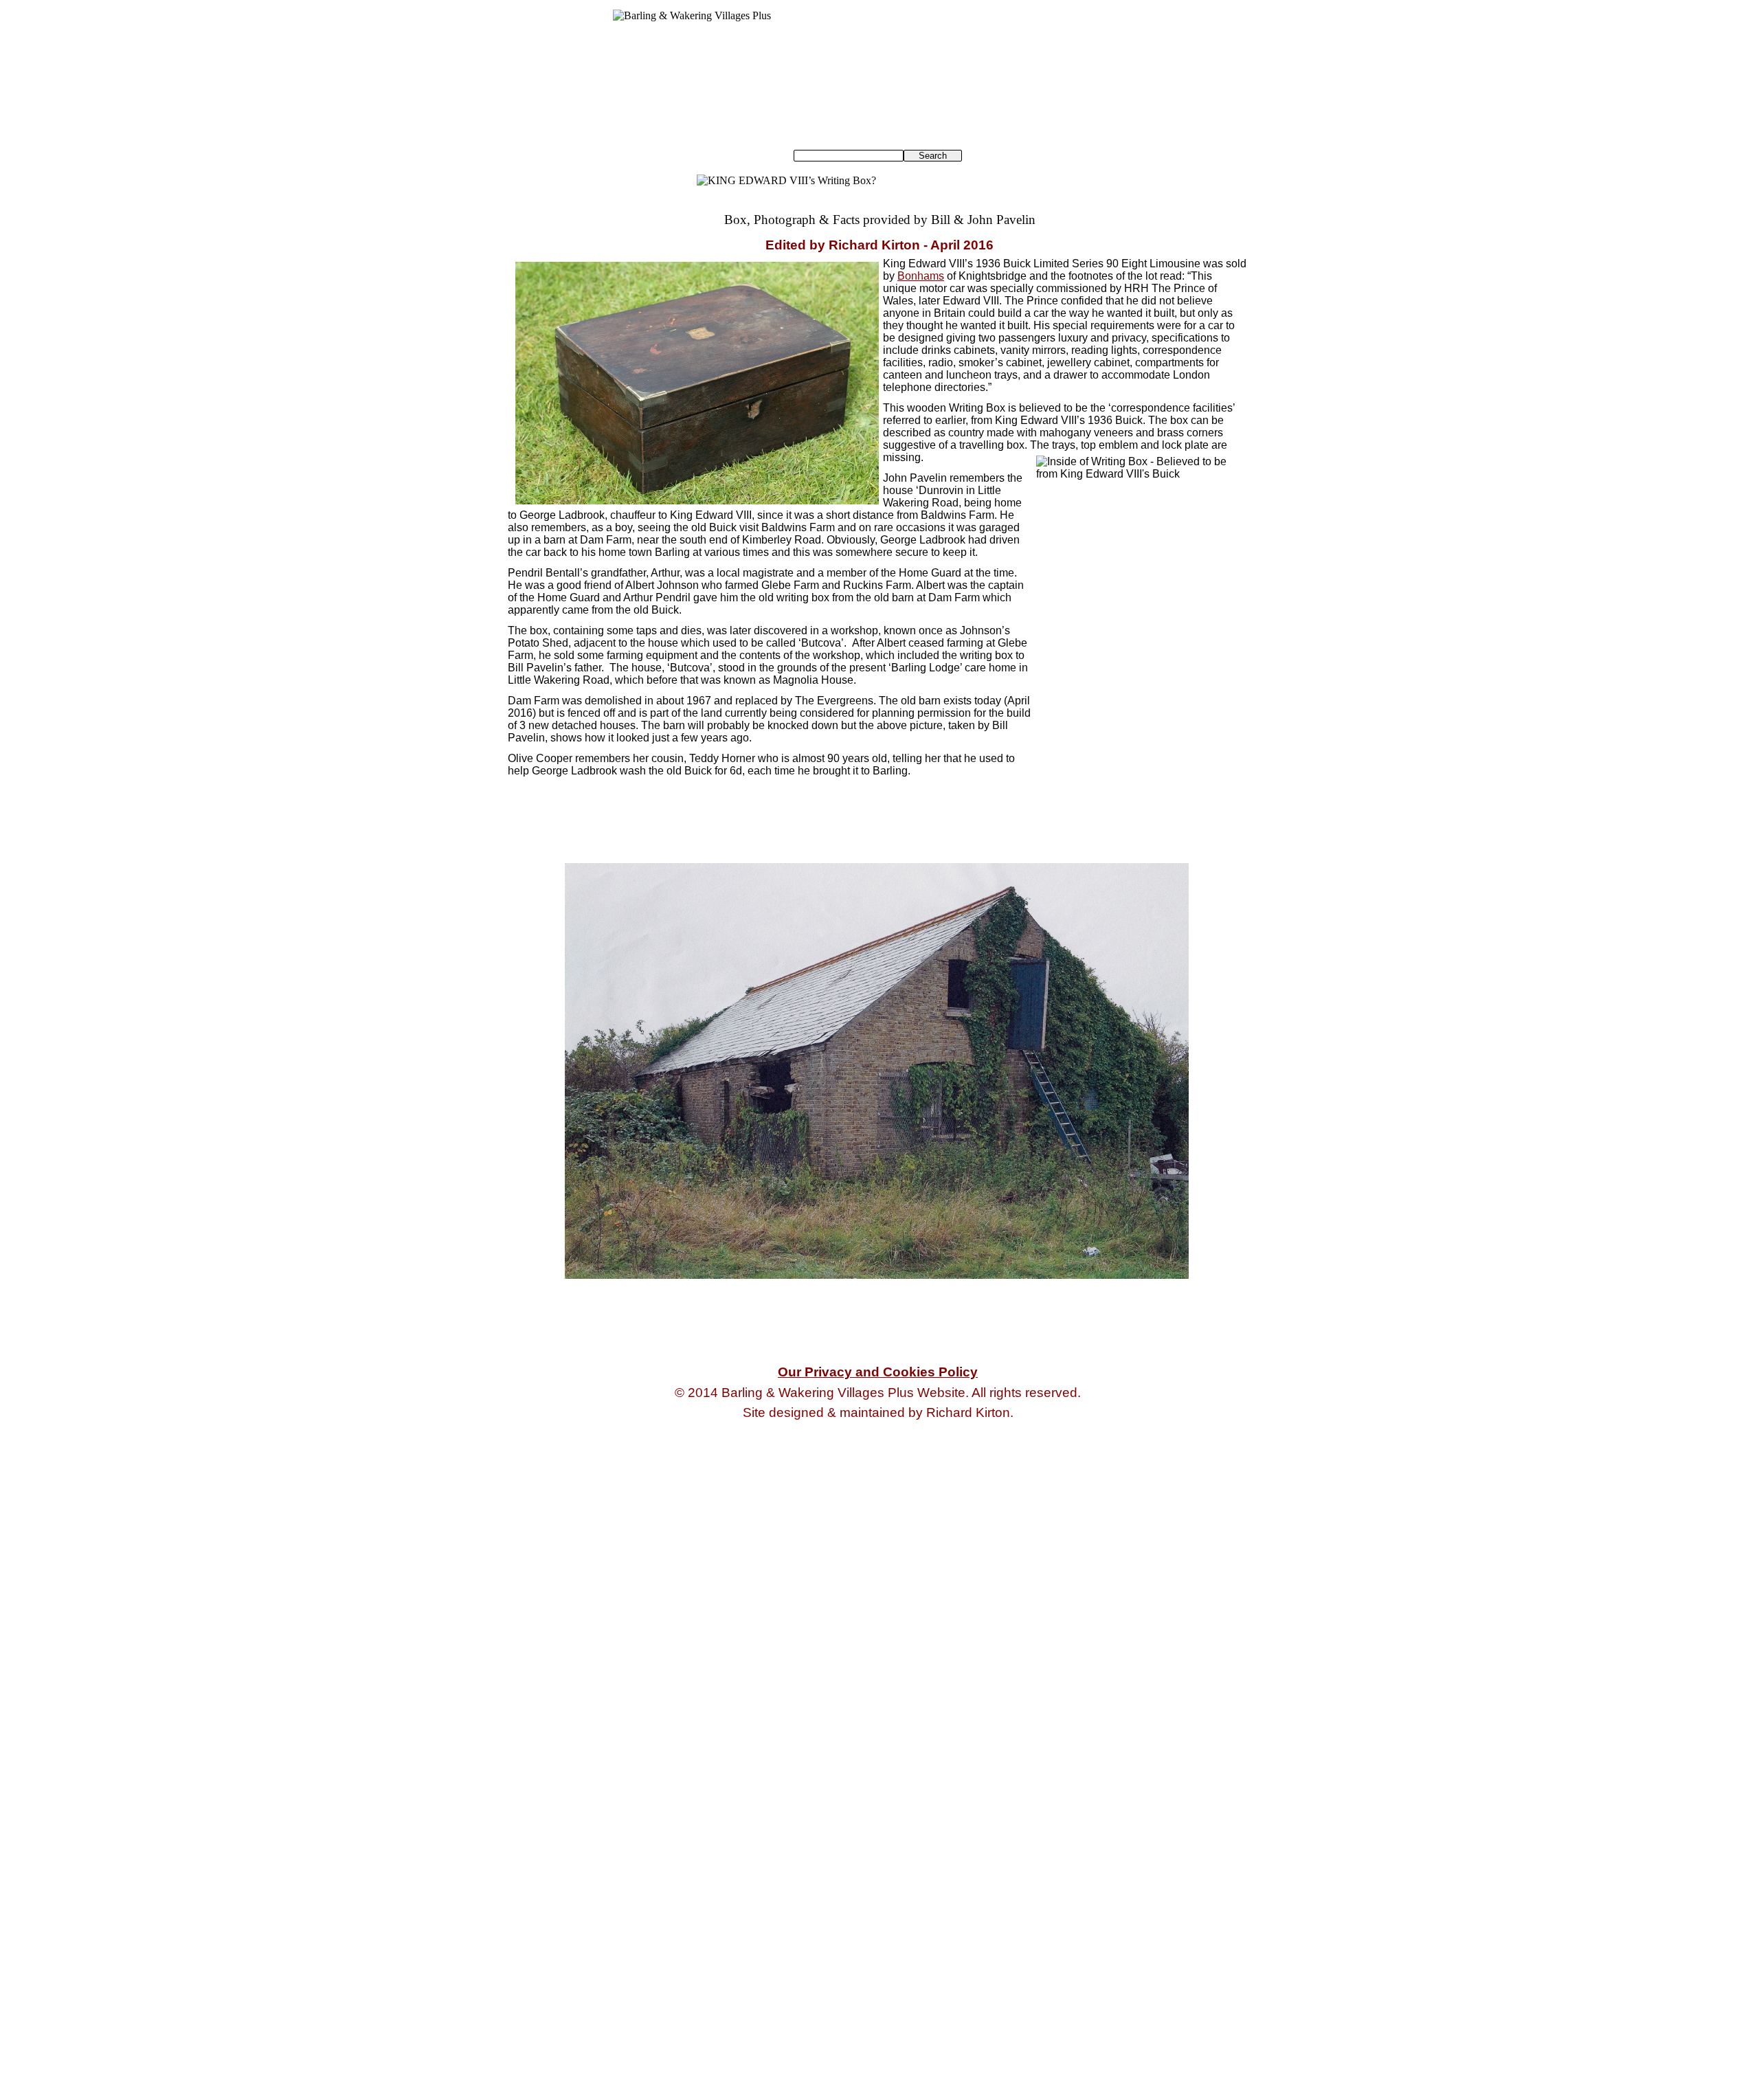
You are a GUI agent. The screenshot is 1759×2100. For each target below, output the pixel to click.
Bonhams (921, 276)
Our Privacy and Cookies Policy (878, 1372)
